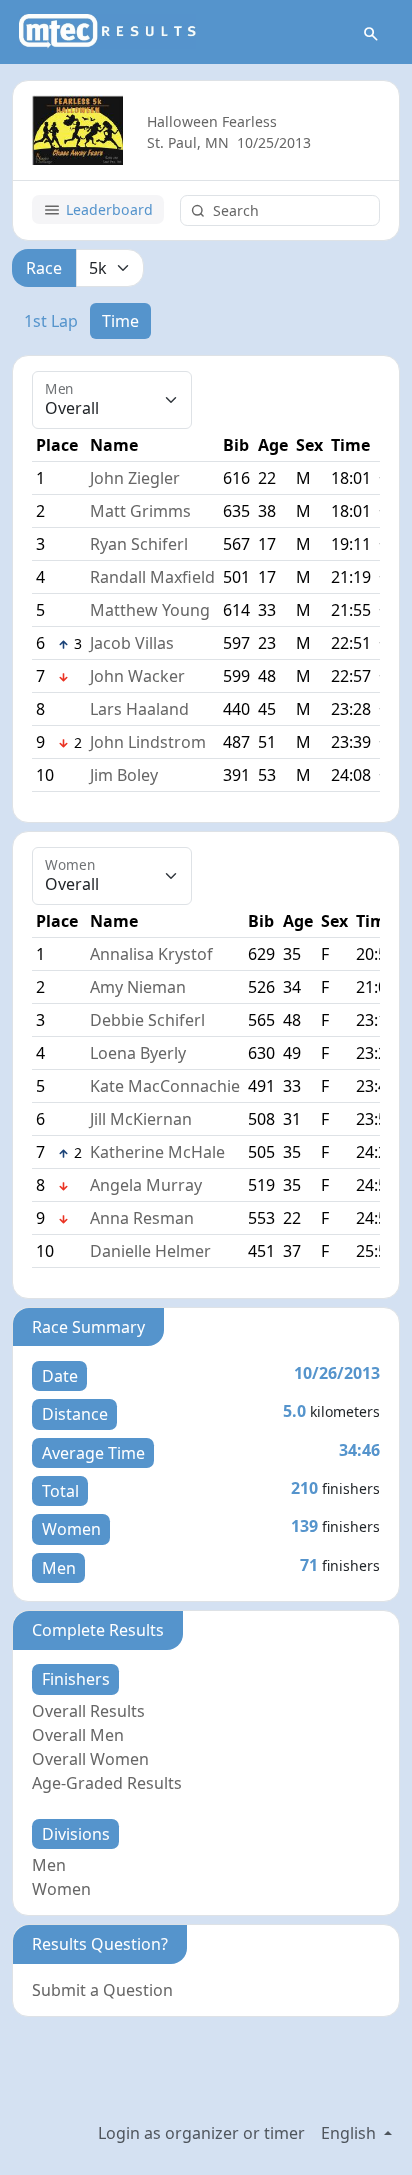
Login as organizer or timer (201, 2133)
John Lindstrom (148, 742)
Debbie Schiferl (147, 1020)
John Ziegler (135, 478)
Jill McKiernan (141, 1119)
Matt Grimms (140, 511)
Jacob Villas (132, 643)
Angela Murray (146, 1185)
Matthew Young (150, 610)
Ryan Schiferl (139, 544)
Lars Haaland (139, 709)
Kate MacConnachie (165, 1086)
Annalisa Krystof (151, 954)
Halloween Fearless (212, 121)
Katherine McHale (157, 1152)
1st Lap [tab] (51, 321)
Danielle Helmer (150, 1251)
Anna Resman (142, 1218)
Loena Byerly (138, 1053)
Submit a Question (102, 1990)
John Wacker (137, 676)
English (350, 2133)
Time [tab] (120, 321)
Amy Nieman (138, 987)
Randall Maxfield (152, 577)
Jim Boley (124, 775)
